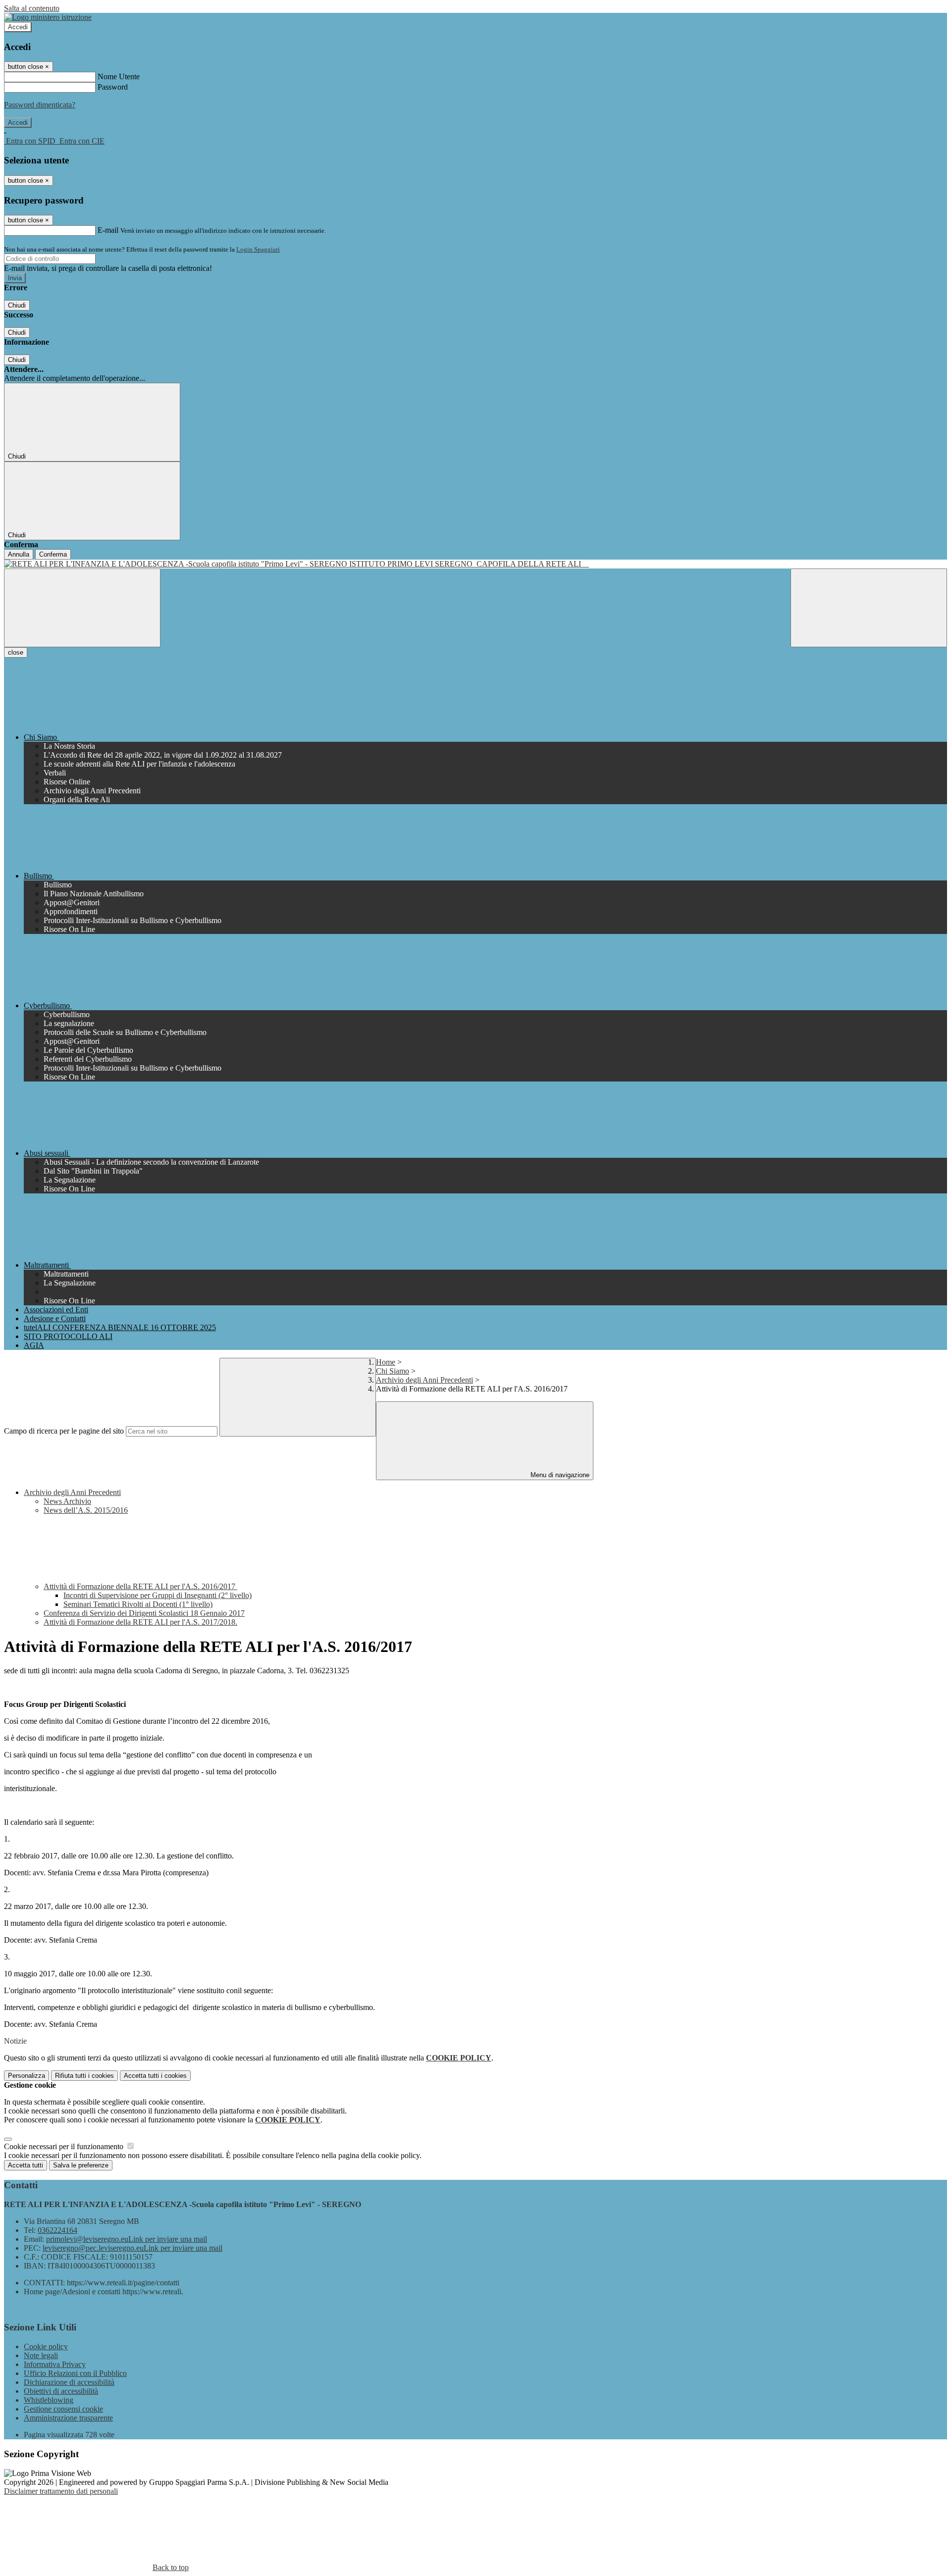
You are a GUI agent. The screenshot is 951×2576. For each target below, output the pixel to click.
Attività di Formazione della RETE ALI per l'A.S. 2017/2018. (140, 1622)
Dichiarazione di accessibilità (69, 2382)
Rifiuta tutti (84, 2076)
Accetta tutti (155, 2076)
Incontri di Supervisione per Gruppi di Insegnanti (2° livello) (158, 1595)
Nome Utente (119, 77)
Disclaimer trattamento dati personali (61, 2491)
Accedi (18, 27)
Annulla (19, 554)
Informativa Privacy (55, 2364)
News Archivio (67, 1501)
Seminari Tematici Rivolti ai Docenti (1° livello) (138, 1604)
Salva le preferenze (81, 2165)
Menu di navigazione (559, 1475)
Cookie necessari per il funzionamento (65, 2146)
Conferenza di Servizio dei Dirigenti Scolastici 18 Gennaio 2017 (144, 1613)
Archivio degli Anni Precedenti (424, 1380)
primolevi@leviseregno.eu (127, 2239)
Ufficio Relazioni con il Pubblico (75, 2373)
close (16, 652)
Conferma (53, 554)
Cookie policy (46, 2346)
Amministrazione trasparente (68, 2418)
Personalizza (26, 2076)
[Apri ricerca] (869, 608)
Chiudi (17, 305)
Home (386, 1362)
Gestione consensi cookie (63, 2409)
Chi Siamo (393, 1371)
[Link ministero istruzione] (48, 17)
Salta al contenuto (32, 8)
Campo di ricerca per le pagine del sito (64, 1431)
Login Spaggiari (258, 249)
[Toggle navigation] (82, 608)
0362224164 (57, 2230)
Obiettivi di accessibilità (61, 2391)
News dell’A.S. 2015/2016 (86, 1510)
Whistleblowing (49, 2400)
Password (113, 87)
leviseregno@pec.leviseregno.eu (132, 2248)
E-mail (108, 230)
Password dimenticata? (40, 105)
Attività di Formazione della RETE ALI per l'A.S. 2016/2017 (140, 1586)
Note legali (41, 2355)
